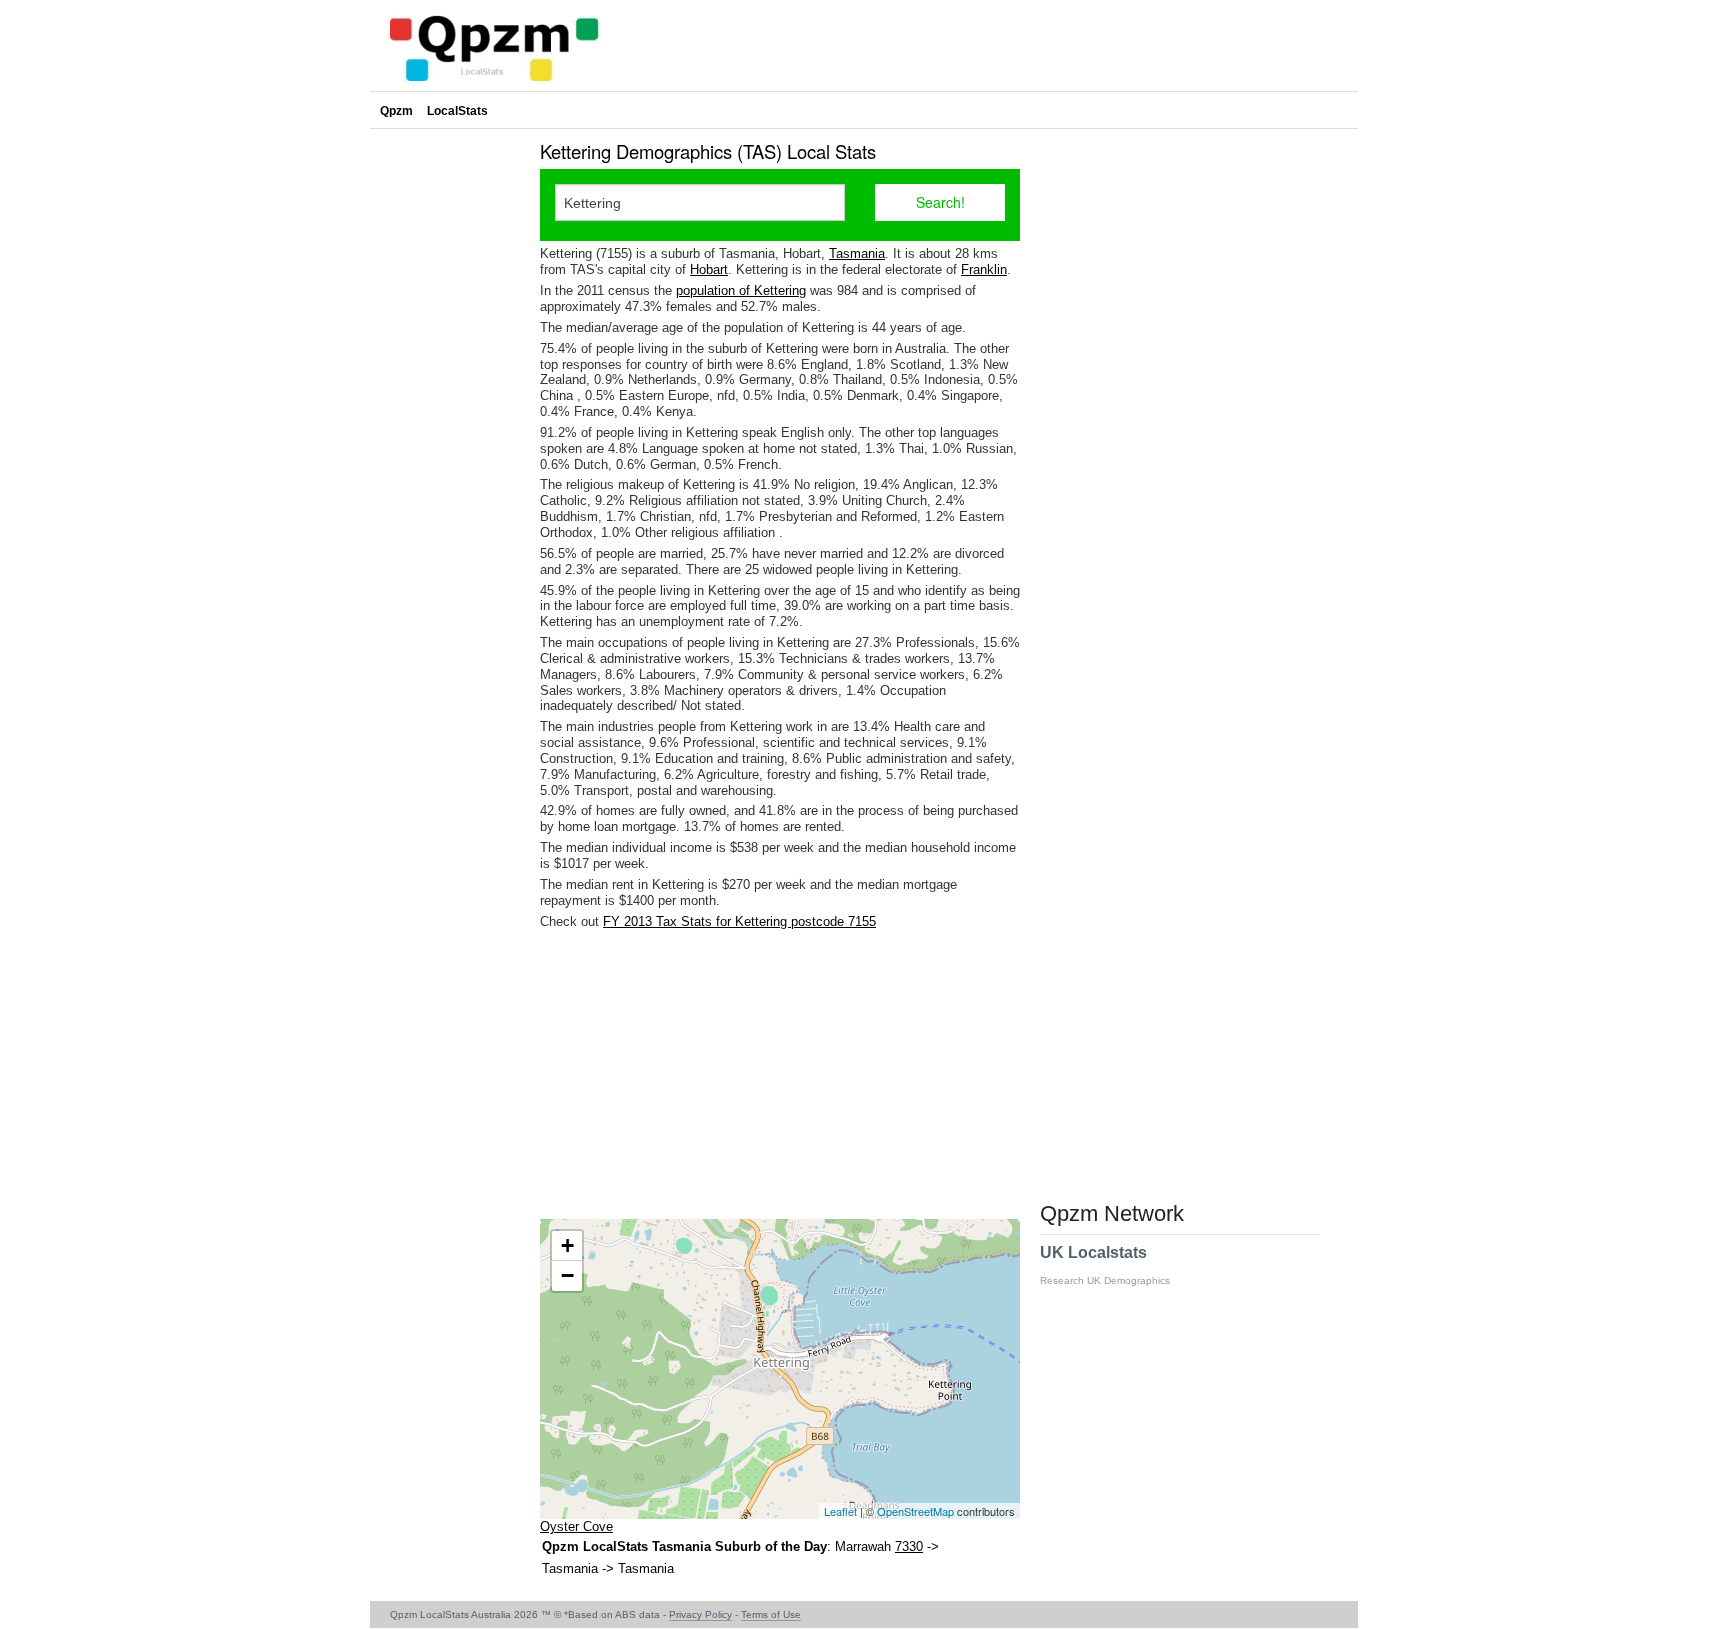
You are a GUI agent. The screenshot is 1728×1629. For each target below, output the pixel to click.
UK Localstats (1105, 1265)
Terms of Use (771, 1614)
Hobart (709, 269)
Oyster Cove (576, 1526)
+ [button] (567, 1245)
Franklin (984, 269)
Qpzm (396, 111)
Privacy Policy (700, 1614)
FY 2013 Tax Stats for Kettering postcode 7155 (739, 921)
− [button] (567, 1275)
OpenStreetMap (915, 1511)
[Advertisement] (780, 1074)
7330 (909, 1546)
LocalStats (457, 111)
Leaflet (840, 1511)
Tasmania (857, 253)
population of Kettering (741, 290)
